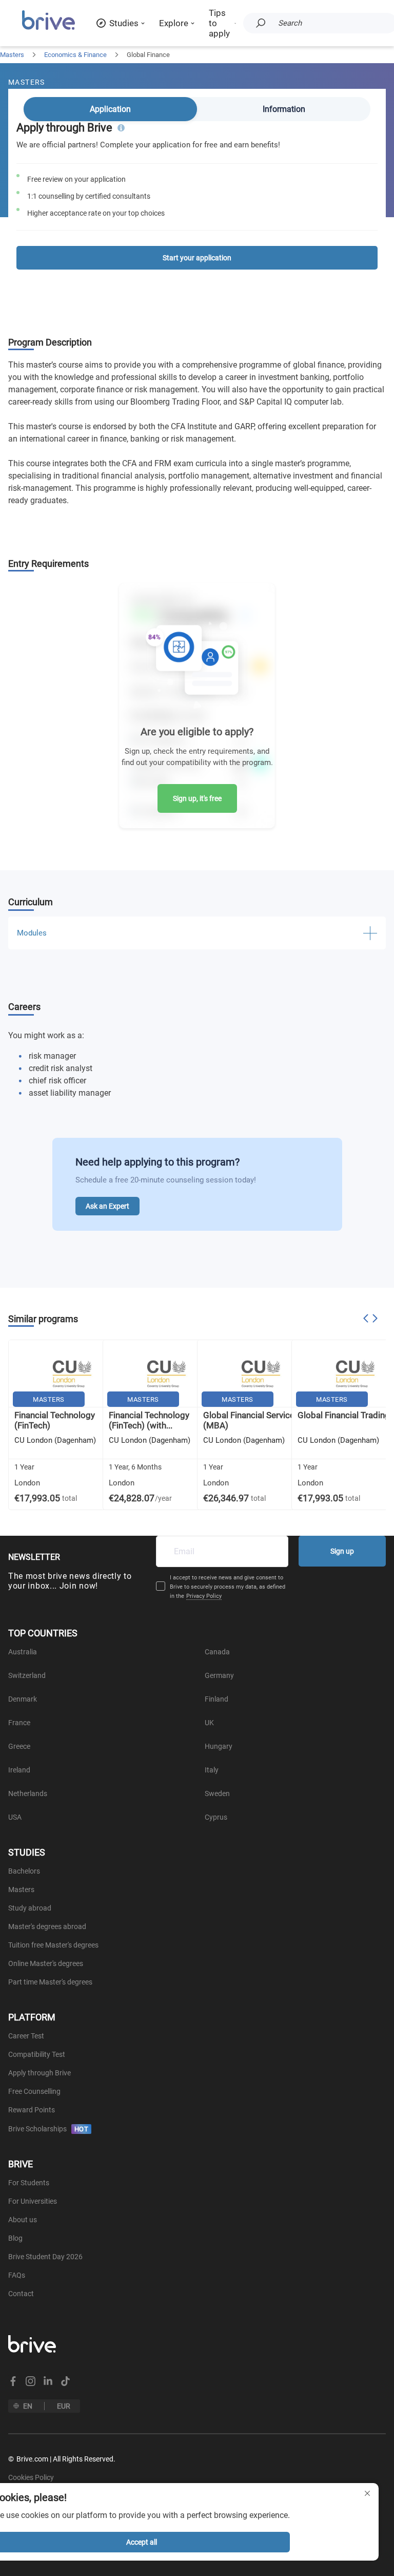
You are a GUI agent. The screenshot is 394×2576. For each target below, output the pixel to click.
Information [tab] (284, 109)
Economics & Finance (75, 55)
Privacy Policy (204, 1596)
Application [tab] (110, 109)
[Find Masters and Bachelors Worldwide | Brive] (48, 28)
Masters (12, 55)
